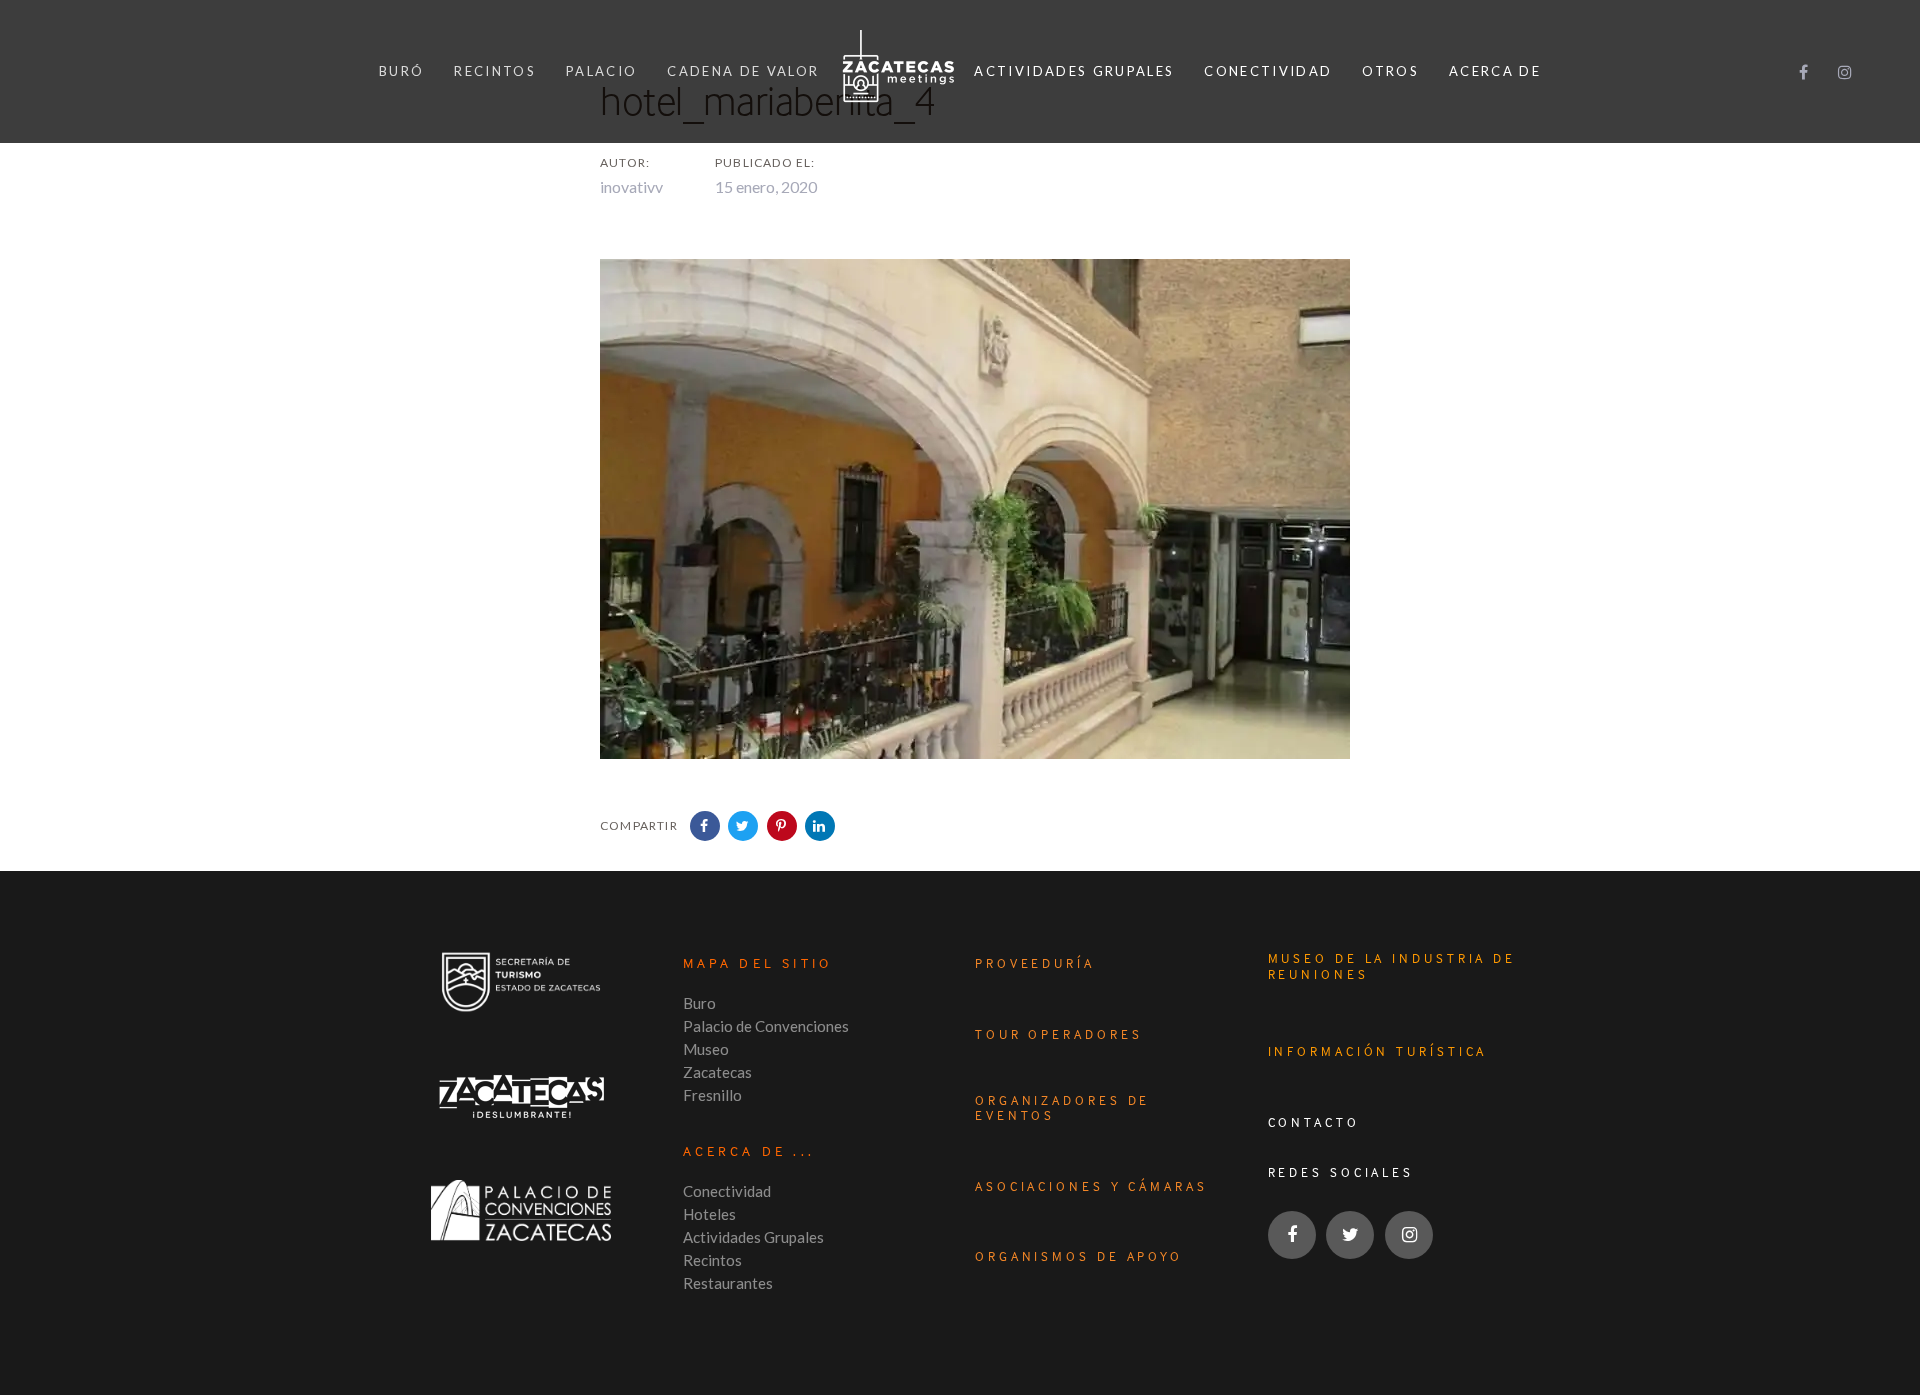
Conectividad (727, 1191)
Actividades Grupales (753, 1237)
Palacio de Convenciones (766, 1026)
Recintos (712, 1260)
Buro (699, 1003)
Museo (706, 1049)
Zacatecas (717, 1072)
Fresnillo (712, 1095)
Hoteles (709, 1214)
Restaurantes (728, 1283)
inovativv (631, 186)
